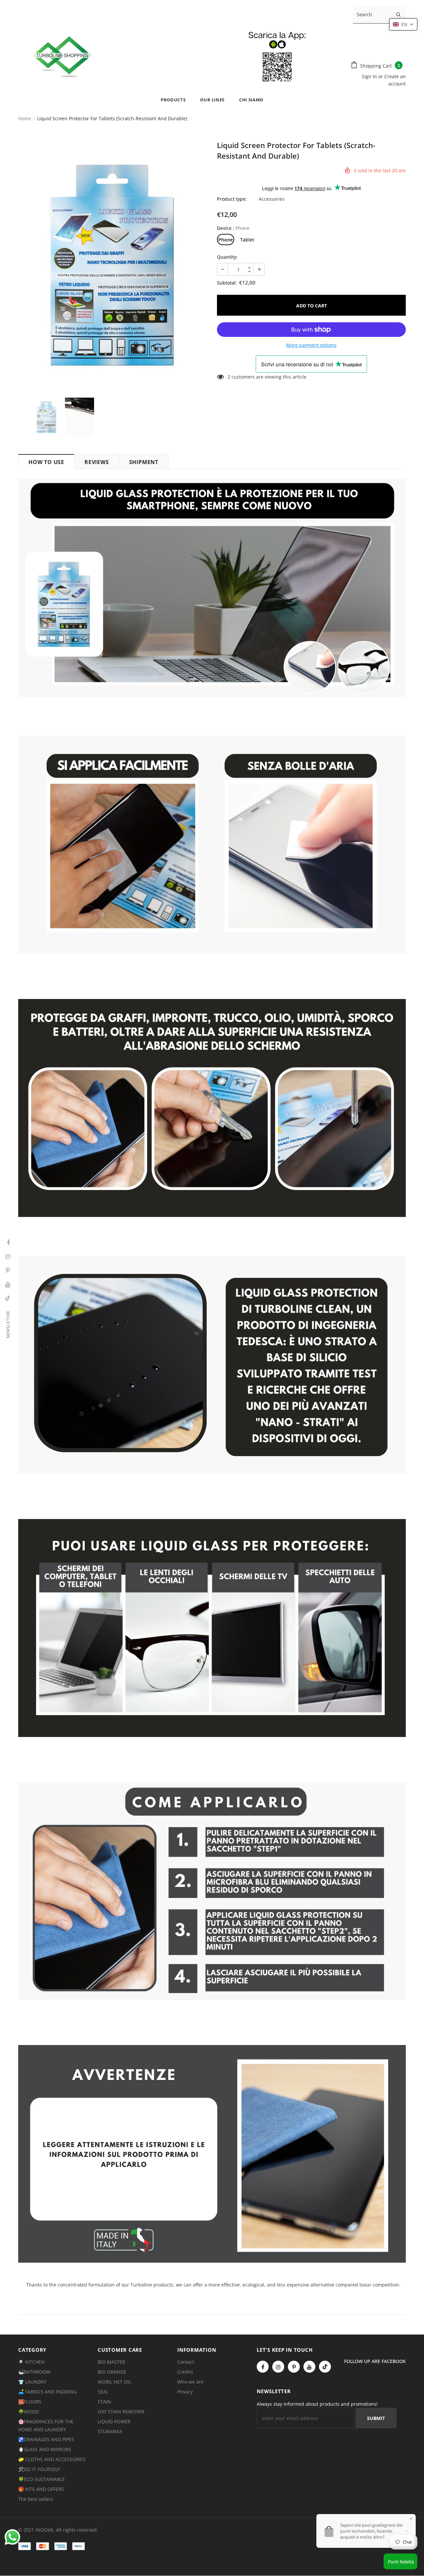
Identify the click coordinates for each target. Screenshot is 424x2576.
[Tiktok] (325, 2367)
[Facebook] (263, 2367)
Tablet (247, 240)
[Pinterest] (294, 2367)
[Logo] (178, 55)
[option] (113, 265)
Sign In (370, 76)
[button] (403, 24)
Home (25, 118)
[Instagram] (278, 2367)
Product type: (232, 199)
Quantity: (227, 257)
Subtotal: (227, 283)
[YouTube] (309, 2367)
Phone (226, 240)
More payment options (311, 345)
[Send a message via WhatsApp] (12, 2537)
